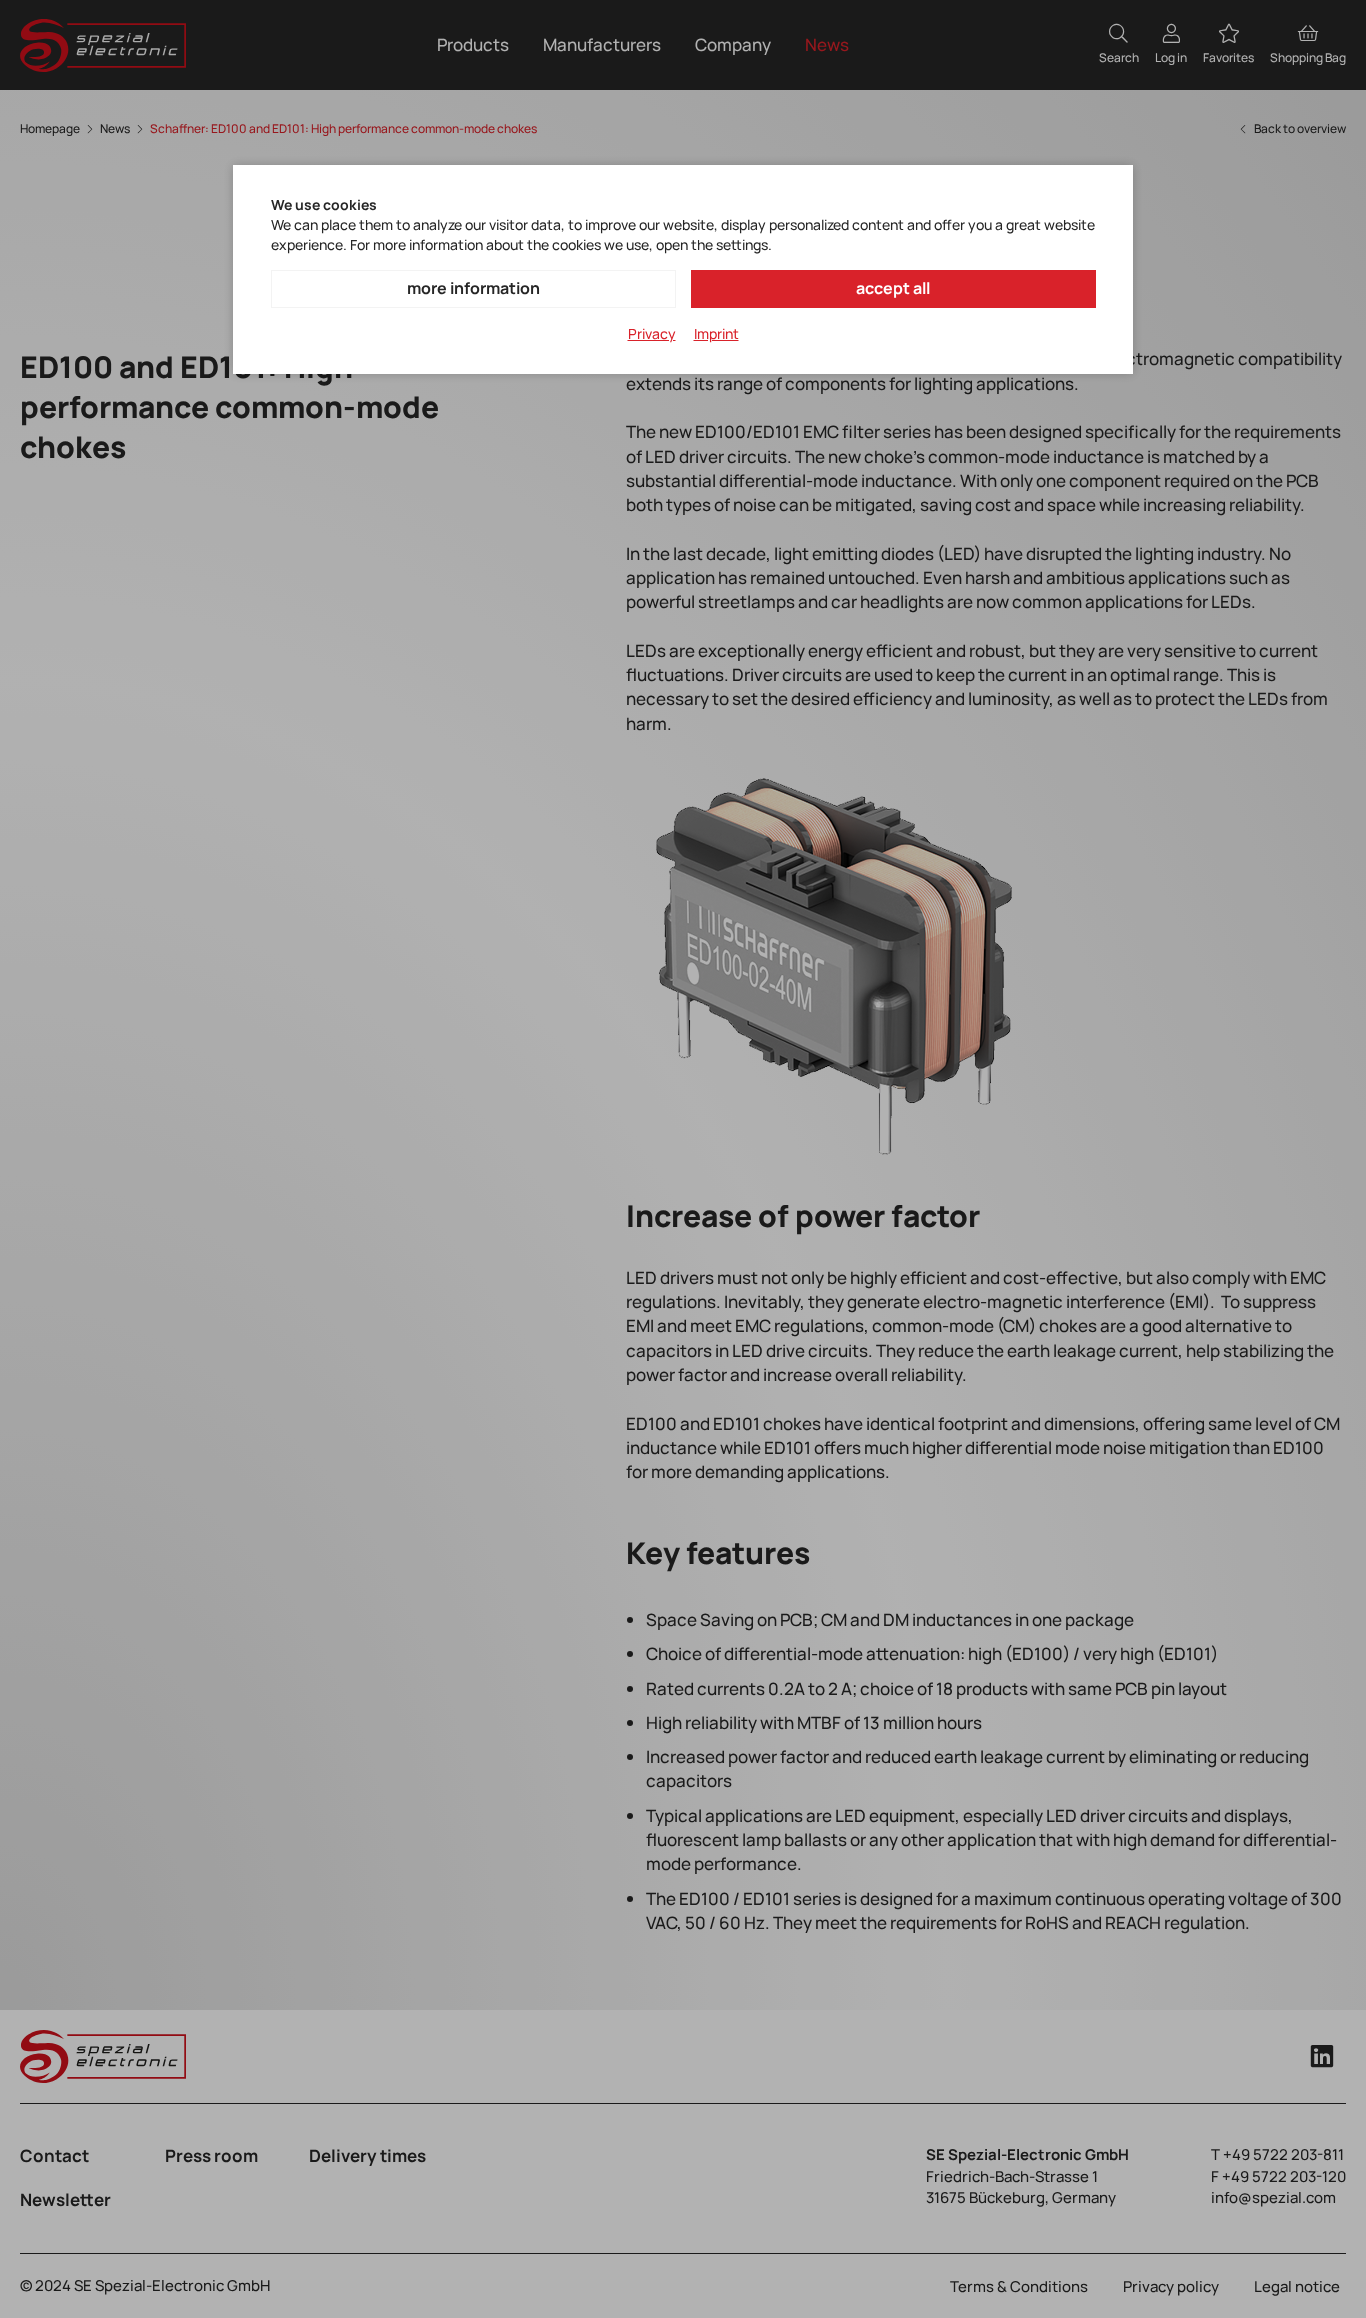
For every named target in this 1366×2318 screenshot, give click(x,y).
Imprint (716, 333)
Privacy (652, 333)
